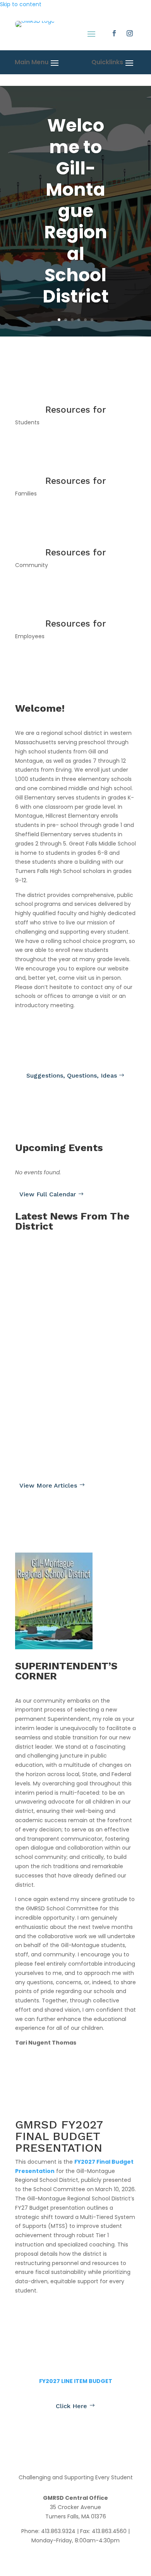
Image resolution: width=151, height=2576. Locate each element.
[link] (35, 25)
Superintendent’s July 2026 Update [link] (68, 1261)
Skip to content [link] (21, 4)
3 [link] (72, 320)
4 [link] (79, 320)
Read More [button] (36, 1279)
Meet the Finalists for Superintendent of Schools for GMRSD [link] (72, 1318)
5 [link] (85, 320)
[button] (114, 33)
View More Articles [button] (48, 1485)
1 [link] (59, 320)
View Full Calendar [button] (48, 1194)
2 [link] (66, 320)
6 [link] (92, 320)
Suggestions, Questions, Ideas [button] (72, 1075)
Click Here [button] (71, 2406)
